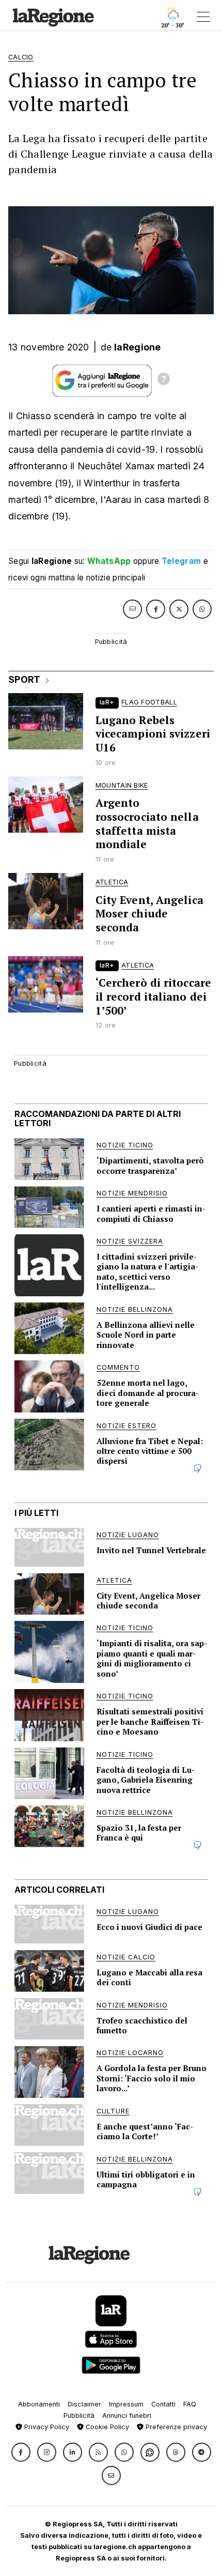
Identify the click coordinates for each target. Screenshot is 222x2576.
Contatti (163, 2404)
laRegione (138, 347)
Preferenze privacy (175, 2427)
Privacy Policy (46, 2427)
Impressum (126, 2404)
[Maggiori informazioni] (164, 380)
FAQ (190, 2404)
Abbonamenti (39, 2404)
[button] (21, 2452)
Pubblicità (79, 2416)
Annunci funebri (127, 2416)
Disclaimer (84, 2404)
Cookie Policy (106, 2427)
